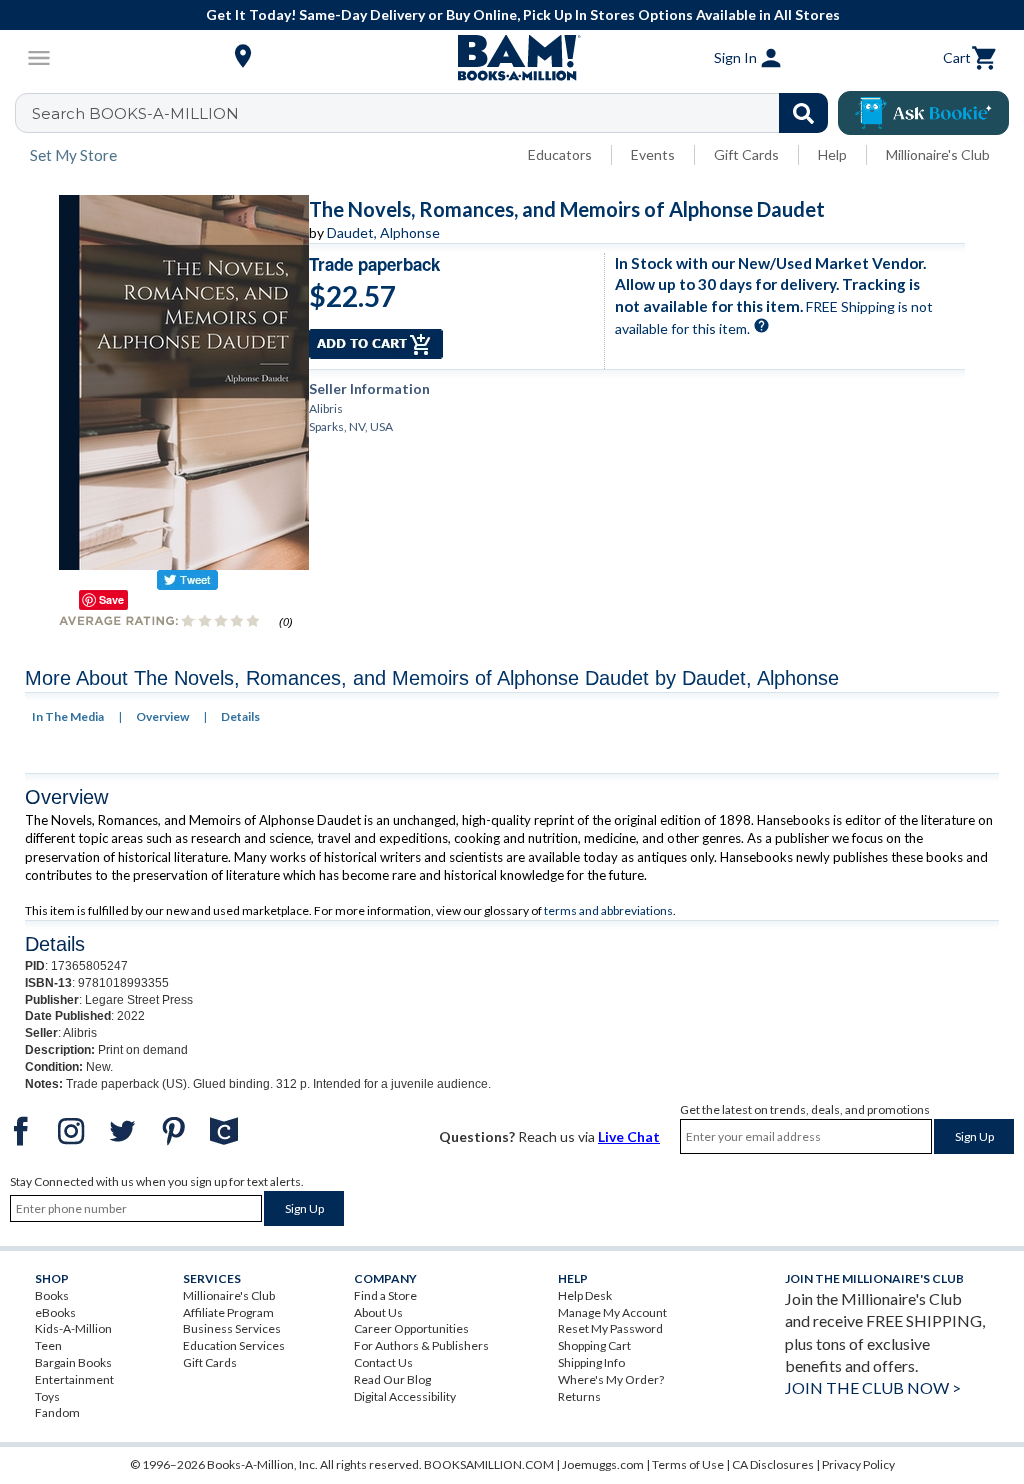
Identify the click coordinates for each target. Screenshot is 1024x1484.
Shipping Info (591, 1362)
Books (52, 1295)
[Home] (512, 58)
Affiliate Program (228, 1312)
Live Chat (629, 1136)
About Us (378, 1312)
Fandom (57, 1412)
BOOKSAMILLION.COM (489, 1464)
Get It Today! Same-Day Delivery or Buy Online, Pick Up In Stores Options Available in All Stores (523, 14)
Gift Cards (746, 154)
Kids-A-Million (73, 1328)
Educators (560, 154)
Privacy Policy (858, 1464)
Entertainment (74, 1379)
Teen (48, 1345)
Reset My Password (610, 1328)
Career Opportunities (411, 1328)
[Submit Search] (803, 113)
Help (832, 154)
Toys (47, 1396)
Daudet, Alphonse (383, 232)
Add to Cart (376, 344)
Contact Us (383, 1362)
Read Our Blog (392, 1379)
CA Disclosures (773, 1464)
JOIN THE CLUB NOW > (873, 1387)
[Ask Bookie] (923, 113)
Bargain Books (73, 1362)
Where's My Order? (611, 1379)
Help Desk (585, 1295)
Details (240, 716)
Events (653, 154)
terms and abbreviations (608, 910)
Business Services (232, 1328)
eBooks (55, 1312)
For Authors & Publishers (421, 1345)
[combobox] (434, 113)
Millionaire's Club (938, 154)
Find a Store (385, 1295)
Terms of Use (688, 1464)
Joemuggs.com (603, 1464)
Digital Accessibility (405, 1396)
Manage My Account (612, 1312)
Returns (579, 1396)
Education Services (234, 1345)
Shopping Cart (594, 1345)
